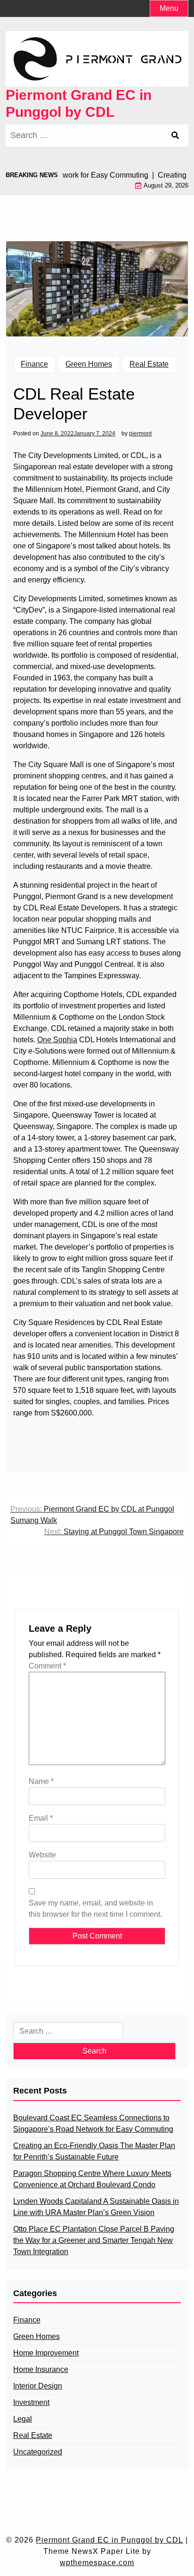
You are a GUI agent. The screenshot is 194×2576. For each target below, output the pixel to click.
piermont (140, 433)
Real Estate (149, 364)
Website (42, 1855)
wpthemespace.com (97, 2563)
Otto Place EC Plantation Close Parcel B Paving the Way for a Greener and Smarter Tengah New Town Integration (94, 2240)
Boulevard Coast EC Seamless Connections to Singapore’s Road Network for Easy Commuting (93, 2123)
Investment (31, 2402)
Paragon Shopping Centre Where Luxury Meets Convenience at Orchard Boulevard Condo (92, 2179)
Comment (47, 1666)
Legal (23, 2419)
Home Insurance (41, 2369)
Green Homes (89, 364)
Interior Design (38, 2386)
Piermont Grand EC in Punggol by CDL (79, 103)
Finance (34, 364)
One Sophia (57, 1040)
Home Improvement (46, 2353)
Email (41, 1818)
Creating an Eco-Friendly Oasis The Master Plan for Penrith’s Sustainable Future (94, 2151)
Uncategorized (38, 2452)
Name (41, 1781)
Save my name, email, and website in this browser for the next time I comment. (95, 1909)
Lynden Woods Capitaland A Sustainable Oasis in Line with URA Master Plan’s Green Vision (96, 2207)
